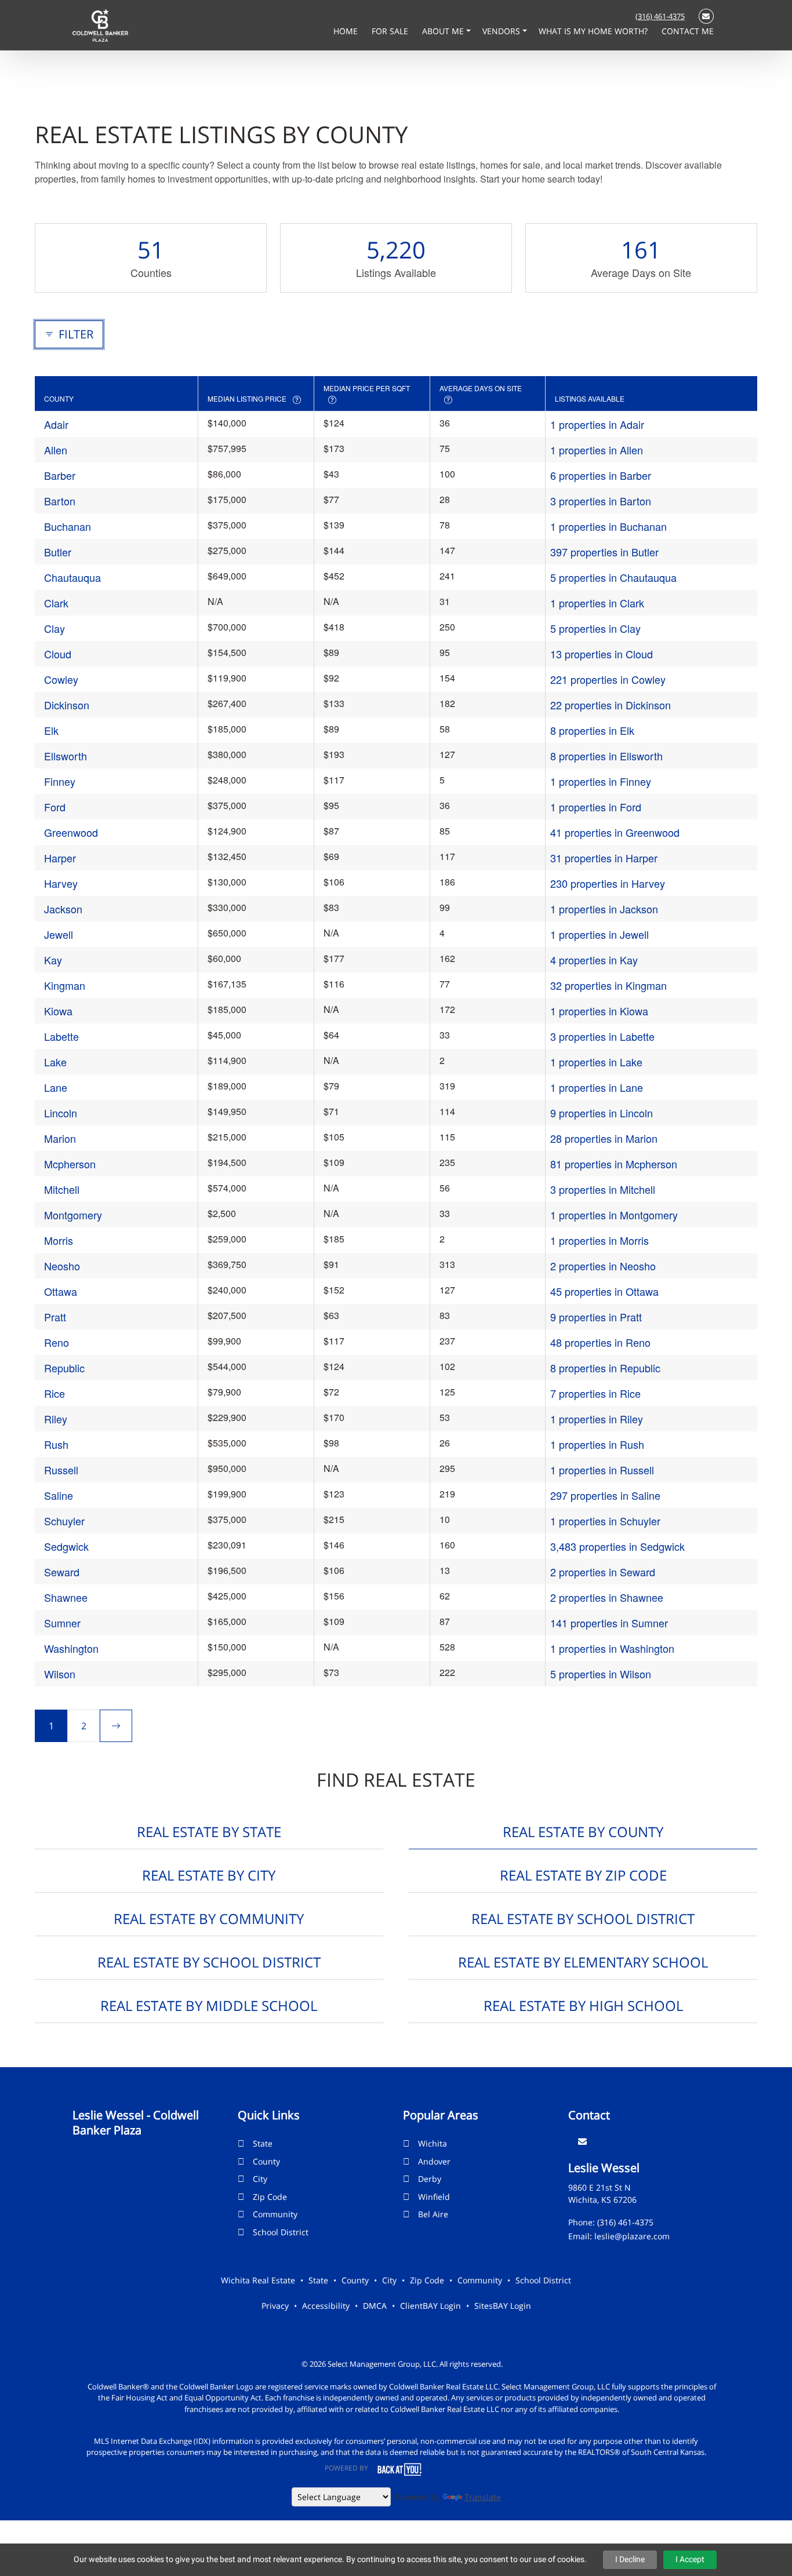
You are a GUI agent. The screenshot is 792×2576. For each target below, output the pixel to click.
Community (275, 2214)
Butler (58, 552)
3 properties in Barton (601, 501)
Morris (59, 1240)
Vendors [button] (502, 31)
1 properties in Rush (597, 1444)
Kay (53, 960)
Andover (434, 2161)
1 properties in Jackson (604, 909)
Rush (56, 1444)
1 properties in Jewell (600, 934)
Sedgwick (66, 1546)
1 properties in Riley (597, 1419)
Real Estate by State (209, 1832)
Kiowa (58, 1011)
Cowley (61, 679)
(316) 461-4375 (660, 16)
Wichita (433, 2143)
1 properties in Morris (600, 1240)
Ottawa (61, 1291)
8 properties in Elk (592, 730)
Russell (61, 1470)
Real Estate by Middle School (209, 2005)
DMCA (375, 2306)
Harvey (61, 883)
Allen (56, 450)
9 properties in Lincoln (602, 1113)
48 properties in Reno (600, 1342)
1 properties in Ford (596, 807)
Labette (61, 1036)
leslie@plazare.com (632, 2236)
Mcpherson (70, 1164)
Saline (59, 1495)
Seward (62, 1572)
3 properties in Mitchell (603, 1189)
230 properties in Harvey (608, 883)
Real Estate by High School (583, 2005)
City (260, 2179)
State (263, 2143)
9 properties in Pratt (596, 1317)
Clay (55, 628)
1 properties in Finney (601, 781)
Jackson (63, 909)
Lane (56, 1087)
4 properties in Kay (594, 960)
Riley (56, 1419)
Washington (71, 1648)
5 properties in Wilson (601, 1674)
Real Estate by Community (209, 1919)
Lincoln (61, 1113)
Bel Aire (433, 2214)
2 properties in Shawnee (607, 1597)
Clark (56, 603)
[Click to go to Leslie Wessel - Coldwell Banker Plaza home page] (100, 24)
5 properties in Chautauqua (613, 577)
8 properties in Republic (605, 1368)
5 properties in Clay (595, 628)
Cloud (58, 654)
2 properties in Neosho (603, 1266)
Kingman (65, 985)
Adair (56, 424)
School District (281, 2232)
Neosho (62, 1266)
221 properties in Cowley (608, 679)
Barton (60, 501)
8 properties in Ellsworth (606, 756)
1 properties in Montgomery (614, 1215)
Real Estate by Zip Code (583, 1875)
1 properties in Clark (597, 603)
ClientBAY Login (430, 2306)
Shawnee (66, 1597)
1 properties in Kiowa (599, 1011)
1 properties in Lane (597, 1087)
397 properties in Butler (604, 552)
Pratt (55, 1317)
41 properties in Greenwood (615, 832)
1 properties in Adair (597, 424)
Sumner (62, 1623)
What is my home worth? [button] (594, 31)
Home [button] (347, 31)
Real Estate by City (209, 1875)
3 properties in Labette (602, 1036)
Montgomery (73, 1215)
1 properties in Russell (602, 1470)
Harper (60, 858)
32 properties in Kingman (608, 985)
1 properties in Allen (597, 450)
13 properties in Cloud (602, 654)
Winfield (434, 2197)
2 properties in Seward (603, 1572)
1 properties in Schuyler (605, 1521)
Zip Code (270, 2197)
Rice (55, 1393)
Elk (51, 730)
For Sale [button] (391, 31)
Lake (55, 1062)
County (266, 2161)
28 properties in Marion (604, 1138)
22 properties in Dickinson (611, 705)
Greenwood (71, 832)
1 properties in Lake (596, 1062)
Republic (64, 1368)
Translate (483, 2497)
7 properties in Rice (595, 1393)
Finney (60, 781)
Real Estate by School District (583, 1919)
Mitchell (62, 1189)
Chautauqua (72, 577)
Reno (57, 1342)
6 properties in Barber (601, 475)
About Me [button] (444, 31)
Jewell (59, 934)
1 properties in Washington (612, 1648)
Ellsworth (66, 756)
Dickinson (67, 705)
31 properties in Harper (604, 858)
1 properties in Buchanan (608, 526)
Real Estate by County (583, 1832)
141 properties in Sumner (609, 1623)
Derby (430, 2179)
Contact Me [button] (688, 31)
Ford (55, 807)
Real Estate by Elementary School (583, 1962)
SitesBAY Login (503, 2306)
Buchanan (68, 526)
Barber (60, 475)
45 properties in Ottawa (604, 1291)
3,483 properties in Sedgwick (617, 1546)
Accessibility (326, 2306)
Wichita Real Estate (258, 2280)
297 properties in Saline (605, 1495)
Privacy (275, 2306)
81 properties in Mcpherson (614, 1164)
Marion (60, 1138)
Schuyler (64, 1521)
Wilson (60, 1674)
